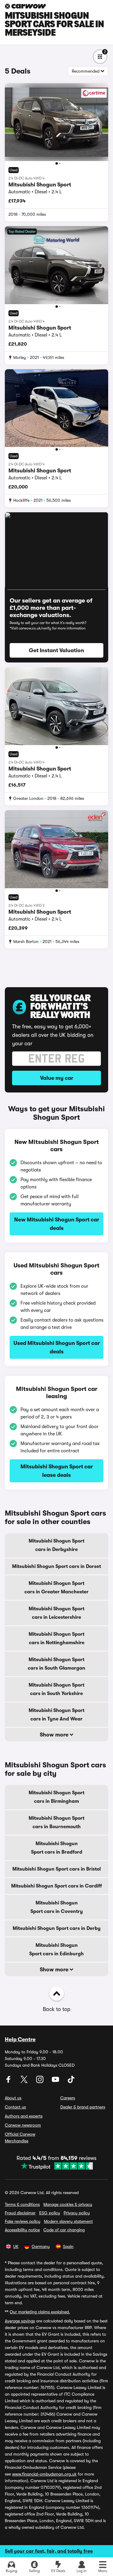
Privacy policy (77, 2213)
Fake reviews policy (23, 2221)
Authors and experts (24, 2116)
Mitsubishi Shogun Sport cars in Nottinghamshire (56, 1638)
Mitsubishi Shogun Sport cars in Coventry (57, 1907)
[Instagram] (40, 2081)
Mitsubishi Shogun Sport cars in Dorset (56, 1566)
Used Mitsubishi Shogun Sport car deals (57, 1347)
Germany (41, 2246)
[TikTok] (71, 2081)
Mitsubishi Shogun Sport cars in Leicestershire (56, 1613)
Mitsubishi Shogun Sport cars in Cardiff (56, 1886)
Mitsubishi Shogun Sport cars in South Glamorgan (56, 1664)
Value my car (57, 1078)
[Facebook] (9, 2081)
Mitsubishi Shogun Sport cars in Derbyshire (56, 1545)
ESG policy (50, 2213)
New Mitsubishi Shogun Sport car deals (57, 1224)
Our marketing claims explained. (40, 2312)
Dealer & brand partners (83, 2107)
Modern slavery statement (68, 2221)
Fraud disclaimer (20, 2213)
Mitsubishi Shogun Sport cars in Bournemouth (56, 1822)
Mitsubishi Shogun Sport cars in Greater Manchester (56, 1588)
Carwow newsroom (23, 2125)
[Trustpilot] (56, 2166)
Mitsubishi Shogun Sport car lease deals (57, 1471)
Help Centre (20, 2039)
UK (16, 2246)
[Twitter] (25, 2081)
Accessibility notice (22, 2230)
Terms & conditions (22, 2204)
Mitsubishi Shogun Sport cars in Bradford (57, 1848)
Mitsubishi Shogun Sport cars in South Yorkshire (56, 1689)
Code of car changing (64, 2230)
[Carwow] (25, 6)
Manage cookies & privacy (68, 2204)
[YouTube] (56, 2081)
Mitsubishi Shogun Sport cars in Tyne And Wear (56, 1715)
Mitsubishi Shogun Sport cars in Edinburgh (56, 1950)
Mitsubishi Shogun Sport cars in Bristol (56, 1869)
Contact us (15, 2107)
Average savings (20, 2321)
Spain (68, 2246)
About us (13, 2098)
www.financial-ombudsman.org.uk (44, 2474)
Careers (68, 2098)
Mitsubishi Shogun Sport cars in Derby (57, 1928)
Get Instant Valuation (56, 650)
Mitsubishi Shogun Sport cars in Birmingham (56, 1797)
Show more (55, 1735)
